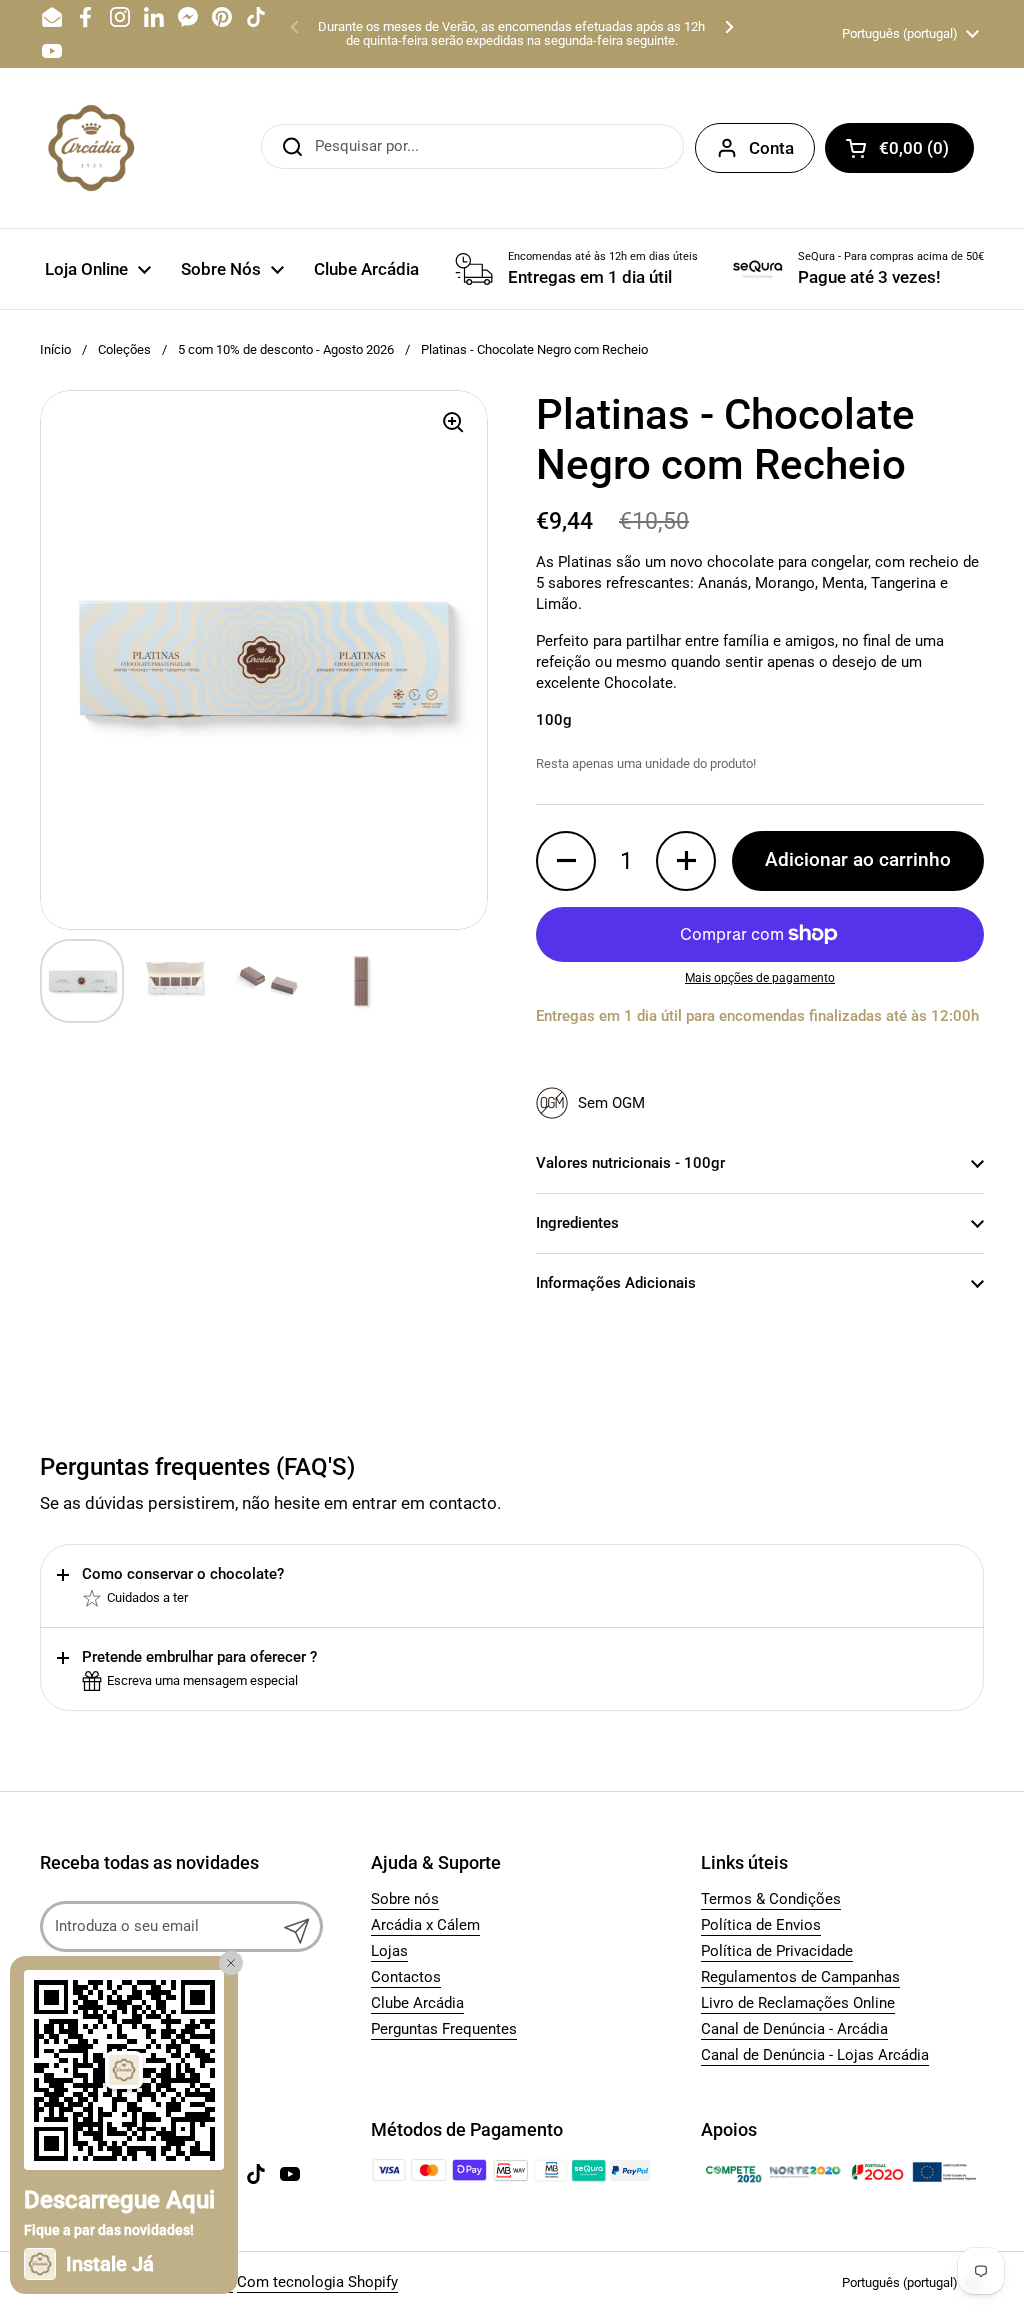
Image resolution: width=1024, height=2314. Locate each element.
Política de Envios (761, 1925)
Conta (771, 148)
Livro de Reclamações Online (798, 2003)
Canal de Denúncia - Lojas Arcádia (815, 2055)
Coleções (124, 349)
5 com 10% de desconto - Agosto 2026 (286, 349)
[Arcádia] (90, 148)
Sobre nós (405, 1899)
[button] (899, 148)
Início (55, 349)
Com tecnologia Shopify (317, 2282)
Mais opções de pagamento (760, 978)
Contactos (406, 1977)
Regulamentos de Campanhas (800, 1977)
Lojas (389, 1951)
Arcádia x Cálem (425, 1925)
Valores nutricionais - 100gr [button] (630, 1163)
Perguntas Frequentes (444, 2029)
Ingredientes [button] (577, 1223)
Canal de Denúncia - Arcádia (794, 2029)
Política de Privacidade (777, 1951)
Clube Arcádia (417, 2003)
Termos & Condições (771, 1899)
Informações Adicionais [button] (616, 1283)
